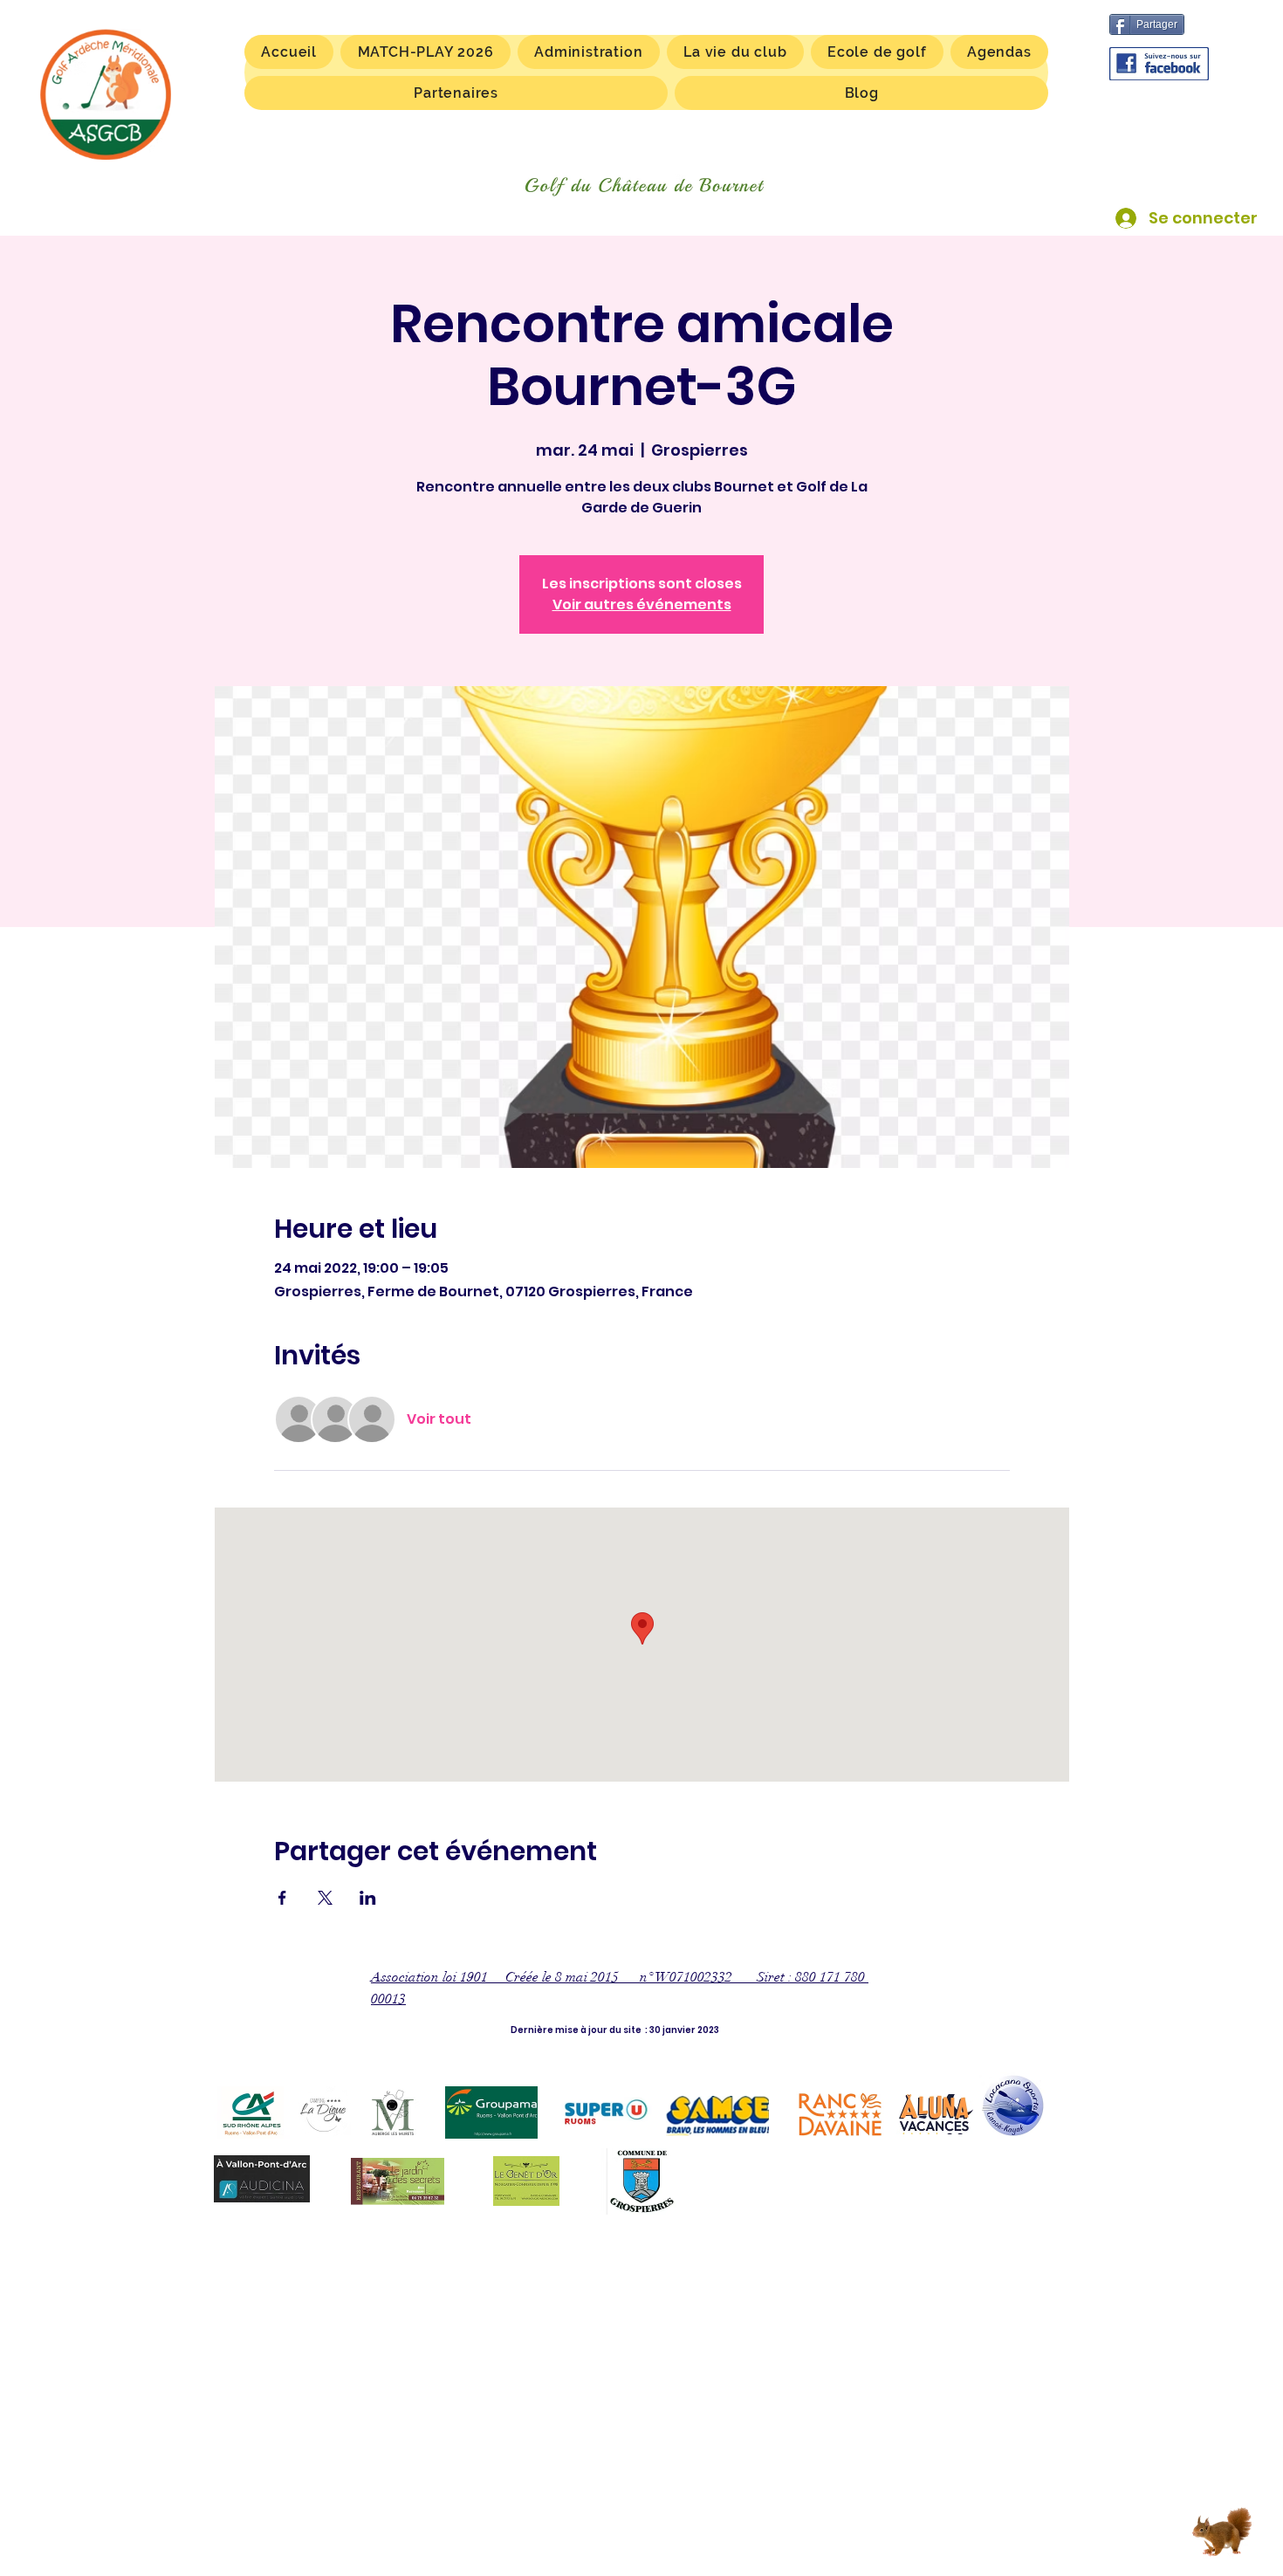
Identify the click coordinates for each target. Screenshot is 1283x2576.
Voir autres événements (642, 605)
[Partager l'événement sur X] (325, 1898)
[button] (735, 52)
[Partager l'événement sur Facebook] (282, 1898)
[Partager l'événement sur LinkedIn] (368, 1898)
